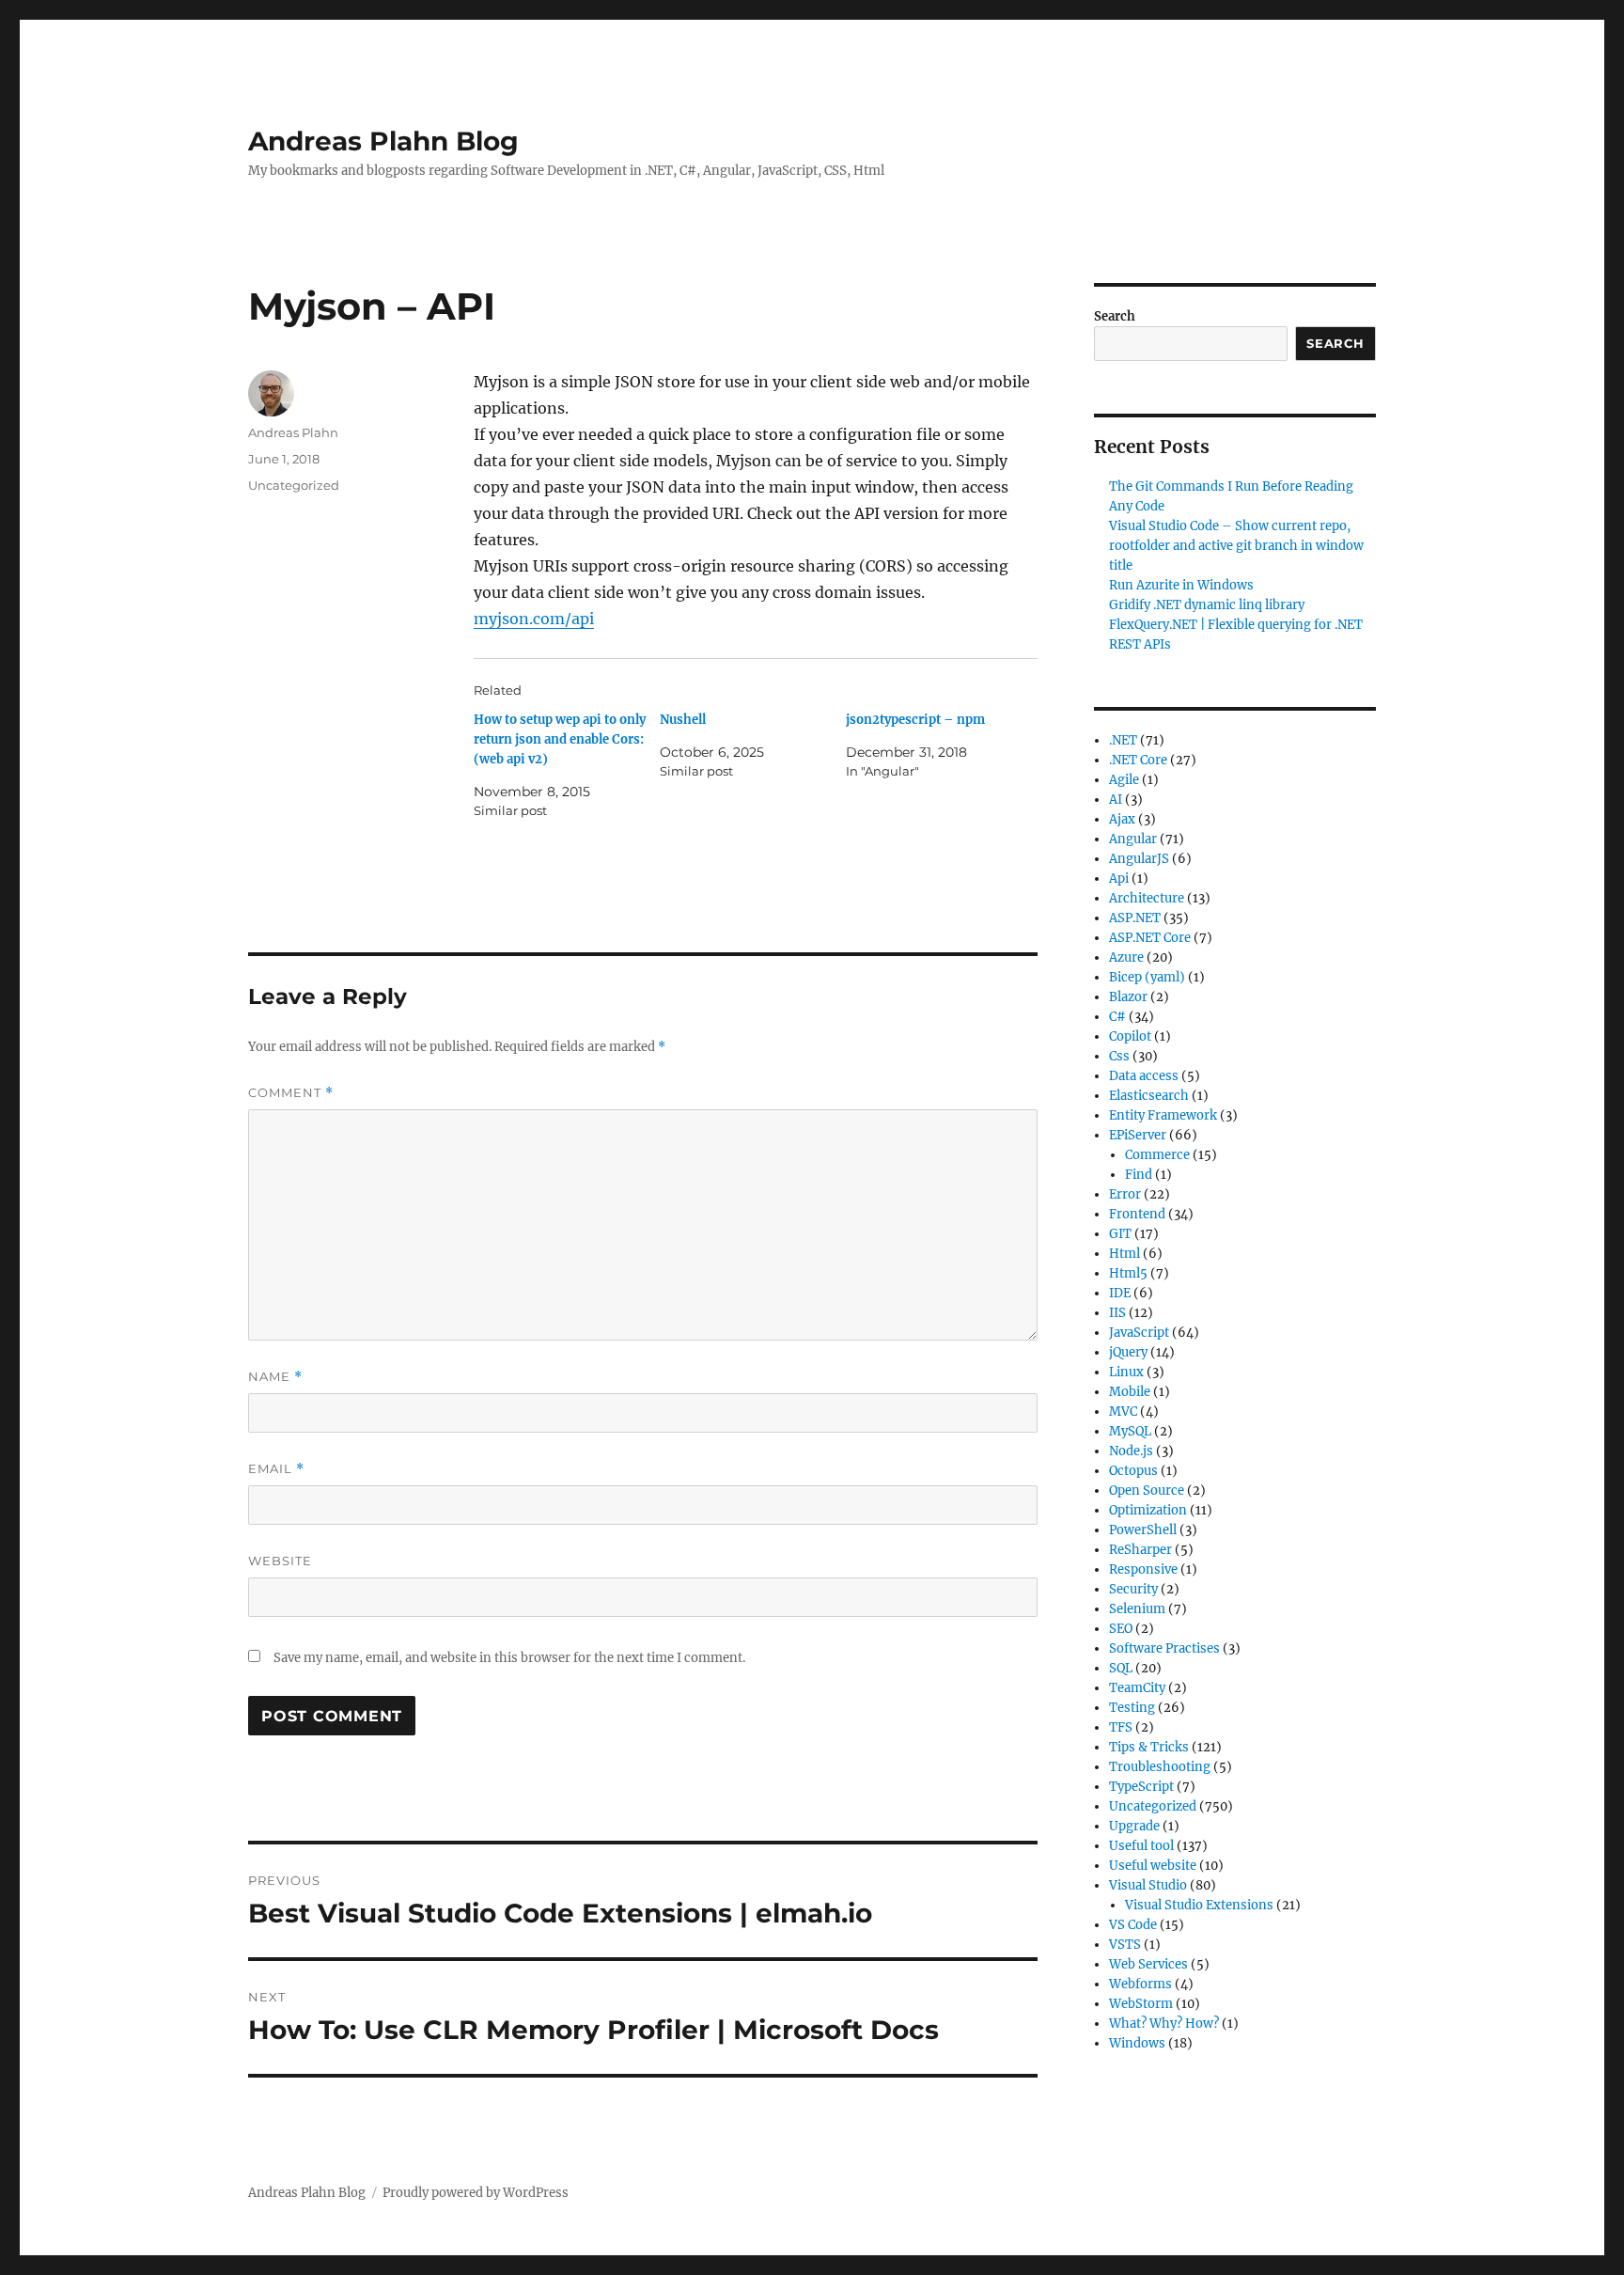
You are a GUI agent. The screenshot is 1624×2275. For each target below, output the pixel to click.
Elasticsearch (1149, 1096)
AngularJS (1139, 859)
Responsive (1143, 1569)
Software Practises (1164, 1648)
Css (1119, 1056)
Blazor (1128, 997)
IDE (1120, 1293)
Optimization (1148, 1510)
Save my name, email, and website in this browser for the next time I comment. (509, 1658)
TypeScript (1141, 1787)
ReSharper (1140, 1550)
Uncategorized (294, 485)
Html (1124, 1254)
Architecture (1147, 898)
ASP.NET (1135, 918)
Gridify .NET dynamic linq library (1207, 605)
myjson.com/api (534, 619)
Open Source (1147, 1491)
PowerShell (1143, 1530)
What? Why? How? (1164, 2024)
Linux (1126, 1372)
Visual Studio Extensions (1199, 1905)
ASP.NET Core (1150, 938)
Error (1125, 1194)
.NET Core (1138, 760)
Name (275, 1377)
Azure (1126, 957)
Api (1119, 879)
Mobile (1130, 1392)
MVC (1123, 1412)
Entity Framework (1163, 1115)
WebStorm (1141, 2004)
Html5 (1128, 1273)
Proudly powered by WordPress (476, 2193)
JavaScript (1139, 1333)
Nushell (683, 720)
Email (276, 1469)
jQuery (1128, 1352)
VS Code (1133, 1925)
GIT (1120, 1234)
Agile (1124, 780)
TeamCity (1137, 1688)
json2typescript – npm (915, 720)
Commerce (1157, 1155)
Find (1139, 1175)
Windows (1137, 2043)
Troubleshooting (1160, 1767)
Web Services (1148, 1964)
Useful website (1153, 1866)
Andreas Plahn (293, 432)
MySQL (1130, 1431)
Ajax (1122, 819)
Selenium (1137, 1609)
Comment (291, 1093)
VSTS (1125, 1945)
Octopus (1133, 1471)
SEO (1121, 1629)
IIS (1117, 1313)
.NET (1123, 740)
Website (280, 1561)
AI (1116, 800)
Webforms (1140, 1984)
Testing (1132, 1708)
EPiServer (1138, 1135)
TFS (1121, 1727)
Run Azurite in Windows (1181, 585)
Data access (1144, 1076)
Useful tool (1141, 1846)
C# (1117, 1017)
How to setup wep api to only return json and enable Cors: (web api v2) (560, 739)
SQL (1121, 1668)
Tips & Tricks (1149, 1747)
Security (1133, 1589)
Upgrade (1134, 1826)
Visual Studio (1148, 1885)
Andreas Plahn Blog (383, 141)
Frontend (1137, 1214)
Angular (1133, 839)
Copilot (1130, 1036)
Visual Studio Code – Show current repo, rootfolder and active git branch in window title (1236, 546)
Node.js (1131, 1451)
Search (1115, 316)
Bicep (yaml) (1147, 977)
